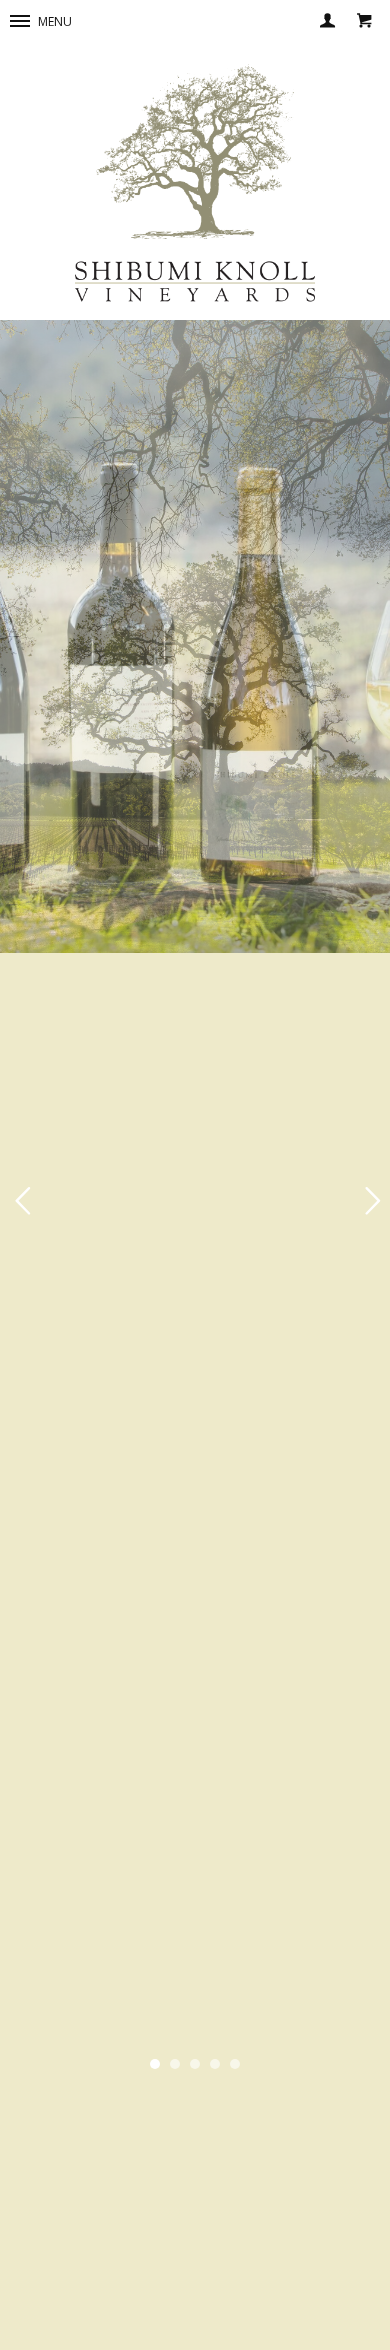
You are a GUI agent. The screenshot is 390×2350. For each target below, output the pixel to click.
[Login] (328, 22)
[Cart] (363, 22)
